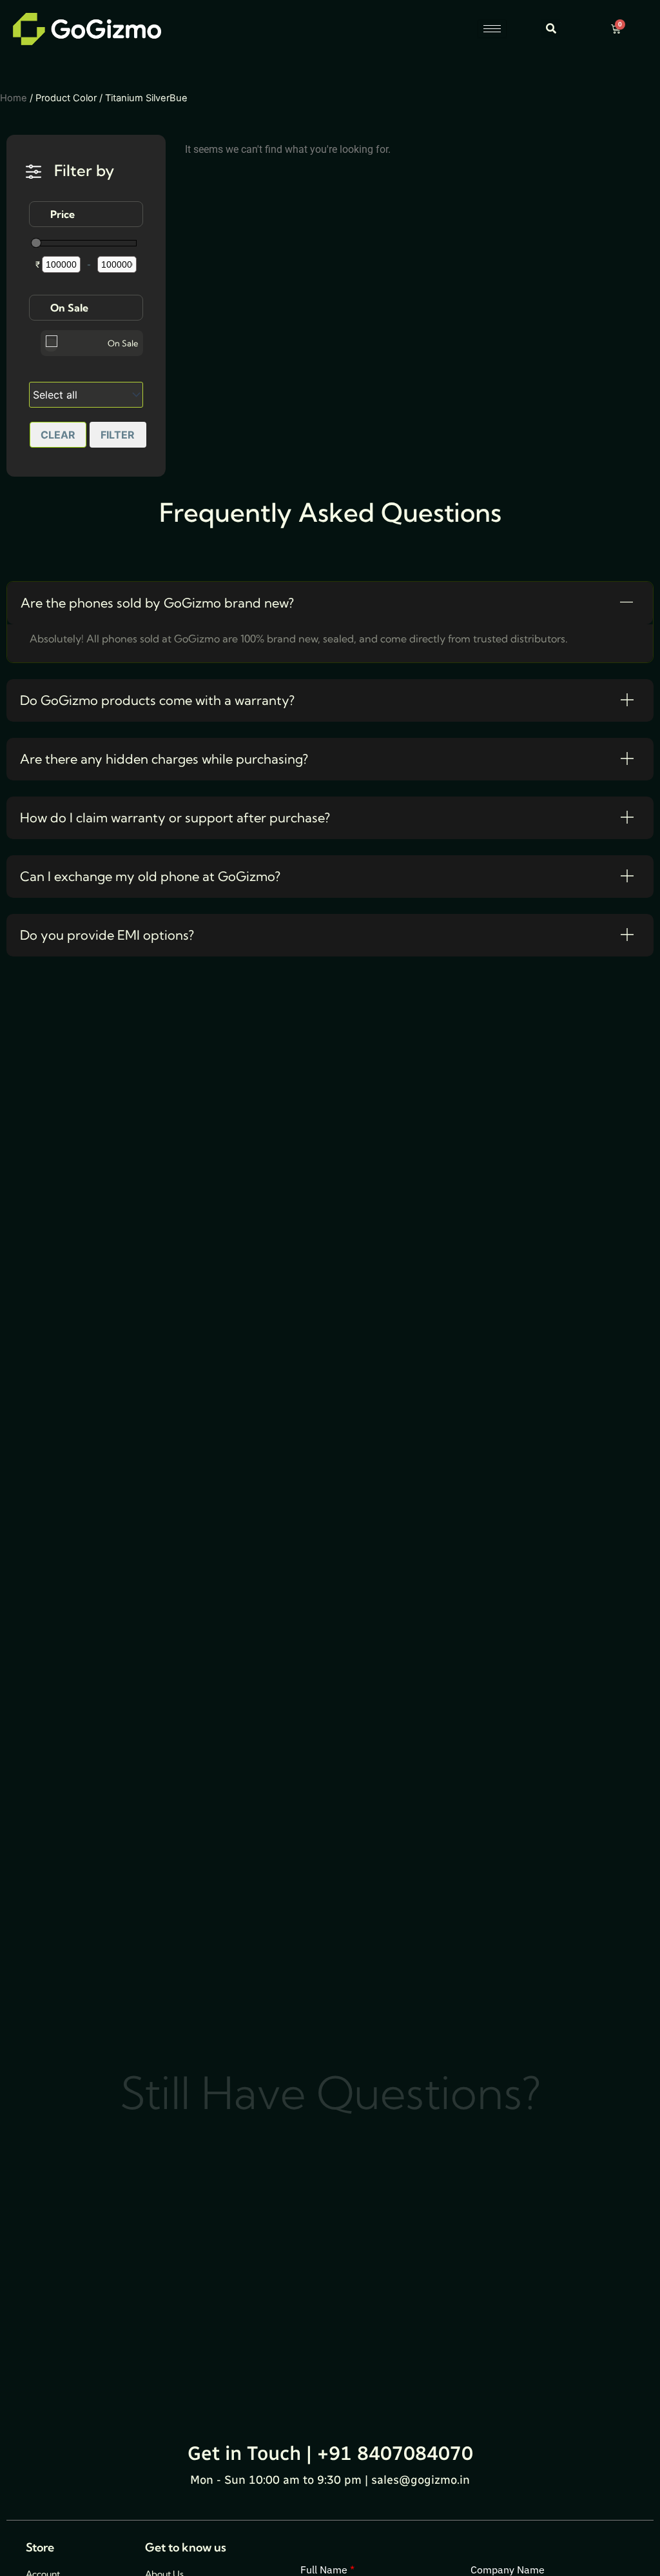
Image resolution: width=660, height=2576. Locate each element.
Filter (118, 435)
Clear (58, 435)
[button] (551, 29)
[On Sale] (51, 345)
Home (14, 98)
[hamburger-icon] (492, 29)
